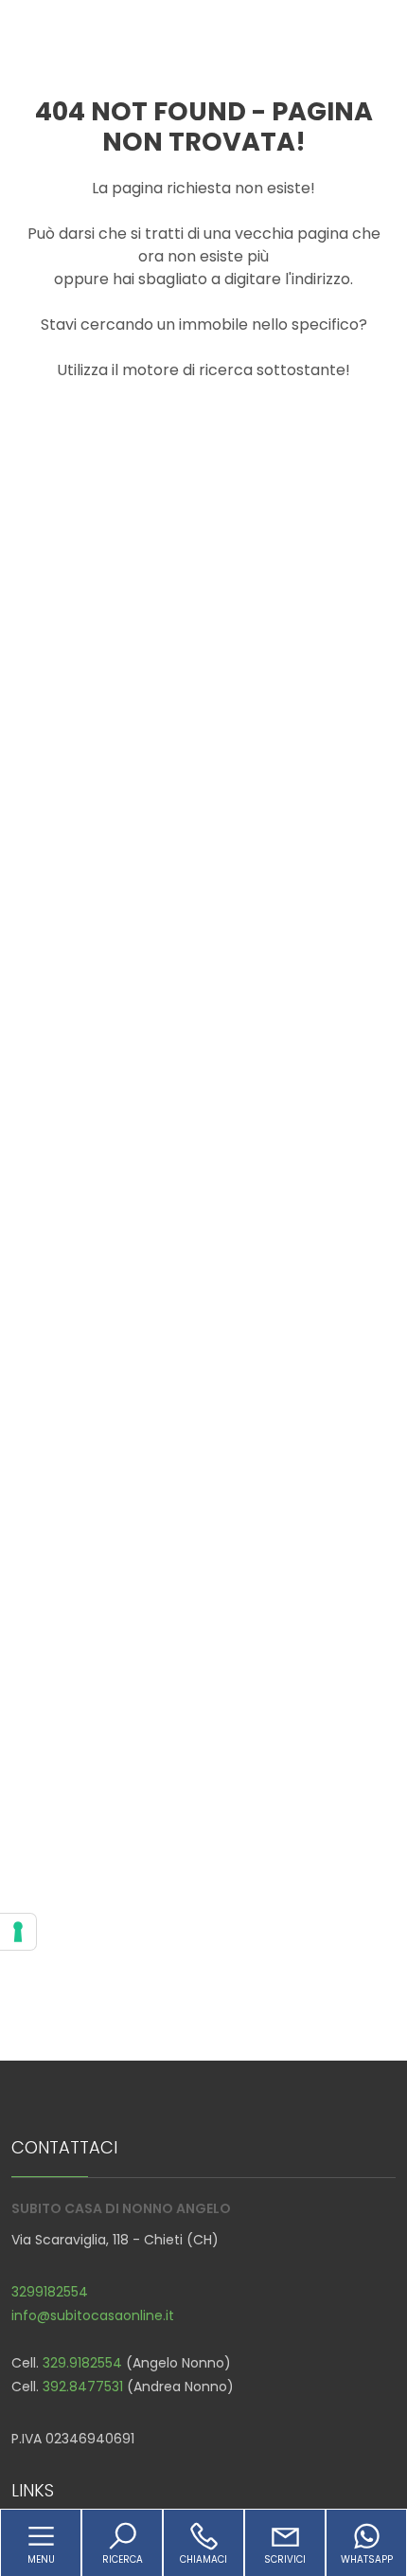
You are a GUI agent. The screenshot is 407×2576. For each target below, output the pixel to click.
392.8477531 (83, 2387)
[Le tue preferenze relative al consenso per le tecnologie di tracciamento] (18, 1932)
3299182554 (50, 2292)
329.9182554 (82, 2363)
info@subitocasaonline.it (93, 2315)
